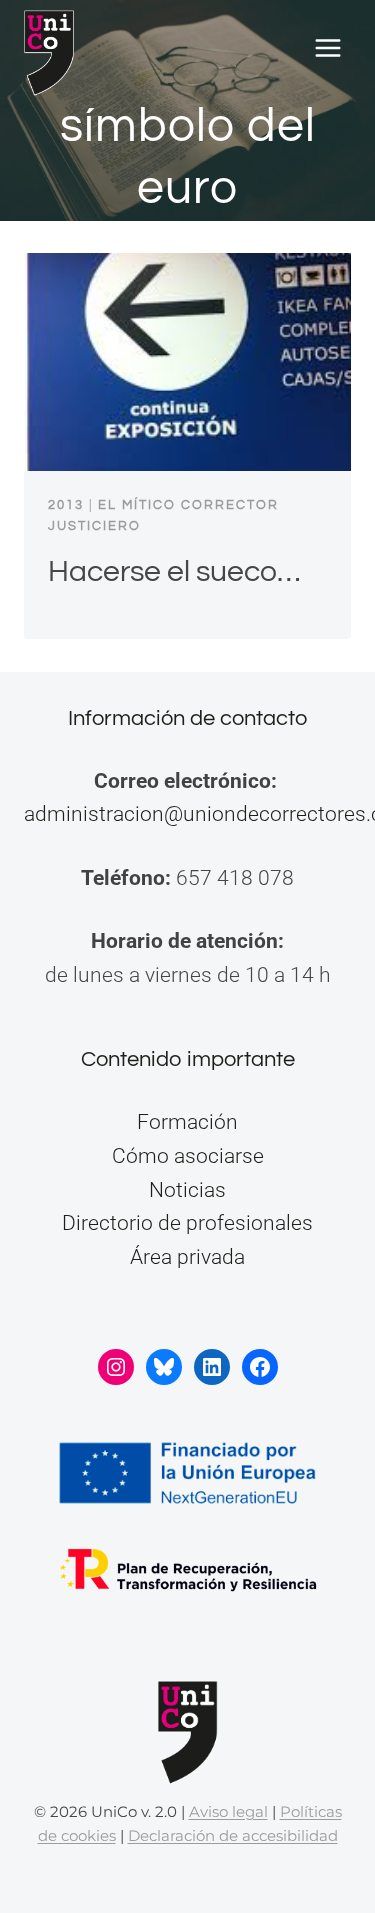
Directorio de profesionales (187, 1223)
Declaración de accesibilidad (233, 1835)
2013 (66, 505)
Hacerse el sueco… (174, 571)
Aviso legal (228, 1811)
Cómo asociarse (188, 1156)
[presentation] (187, 362)
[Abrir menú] (327, 48)
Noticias (187, 1190)
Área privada (187, 1257)
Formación (187, 1122)
